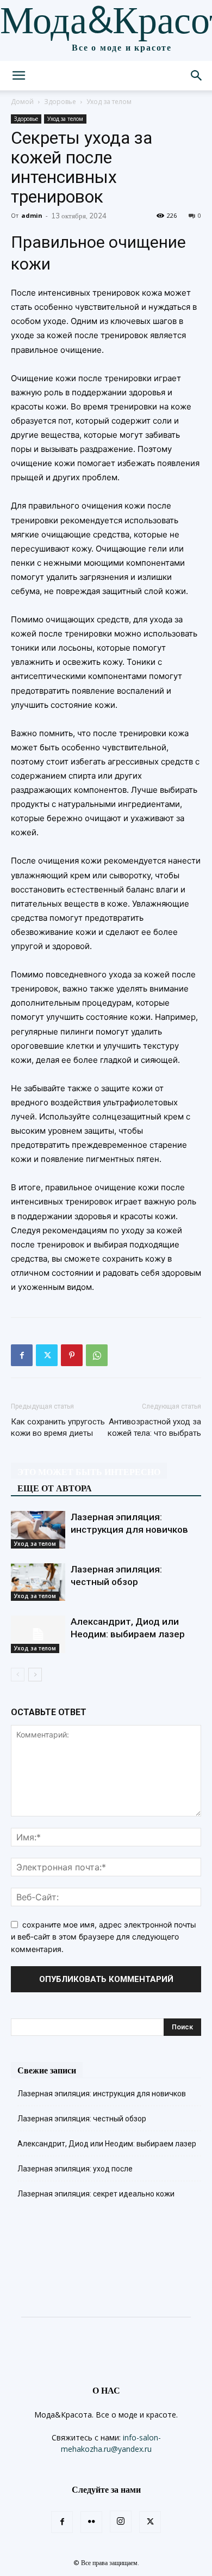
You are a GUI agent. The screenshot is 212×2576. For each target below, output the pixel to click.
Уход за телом (109, 102)
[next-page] (35, 1675)
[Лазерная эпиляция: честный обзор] (38, 1582)
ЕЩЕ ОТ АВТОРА (55, 1488)
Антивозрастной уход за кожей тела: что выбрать (154, 1427)
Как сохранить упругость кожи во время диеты (58, 1427)
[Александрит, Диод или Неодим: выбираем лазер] (38, 1634)
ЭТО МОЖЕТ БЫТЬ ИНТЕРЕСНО (89, 1472)
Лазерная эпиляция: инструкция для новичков (102, 2094)
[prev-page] (18, 1675)
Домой (22, 102)
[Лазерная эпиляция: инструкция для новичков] (38, 1530)
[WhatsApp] (97, 1355)
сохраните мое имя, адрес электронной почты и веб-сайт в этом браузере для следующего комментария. (104, 1937)
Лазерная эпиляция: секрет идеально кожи (96, 2194)
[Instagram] (121, 2522)
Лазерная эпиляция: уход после (75, 2169)
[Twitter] (47, 1355)
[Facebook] (22, 1355)
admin (32, 215)
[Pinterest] (72, 1355)
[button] (18, 76)
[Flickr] (91, 2522)
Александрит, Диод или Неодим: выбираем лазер (107, 2144)
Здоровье (60, 102)
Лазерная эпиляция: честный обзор (82, 2119)
